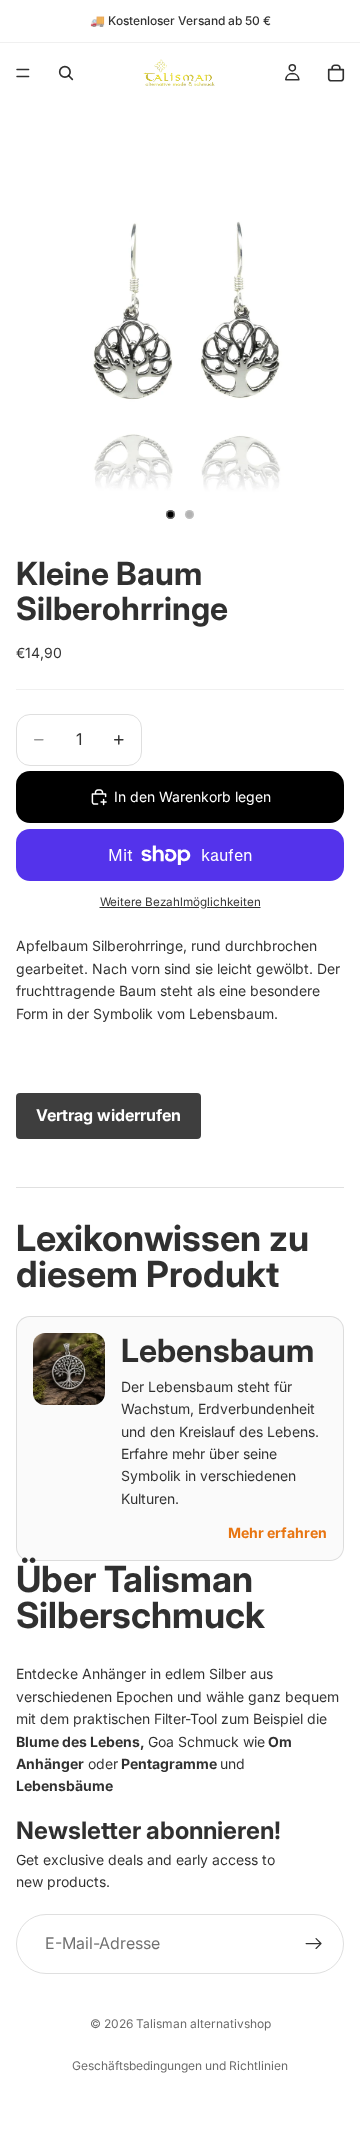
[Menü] (23, 73)
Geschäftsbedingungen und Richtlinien (180, 2065)
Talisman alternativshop (203, 2023)
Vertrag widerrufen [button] (108, 1115)
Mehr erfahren (277, 1532)
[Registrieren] (314, 1943)
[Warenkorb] (336, 73)
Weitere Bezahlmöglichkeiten (180, 902)
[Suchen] (66, 73)
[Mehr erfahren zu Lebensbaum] (69, 1369)
